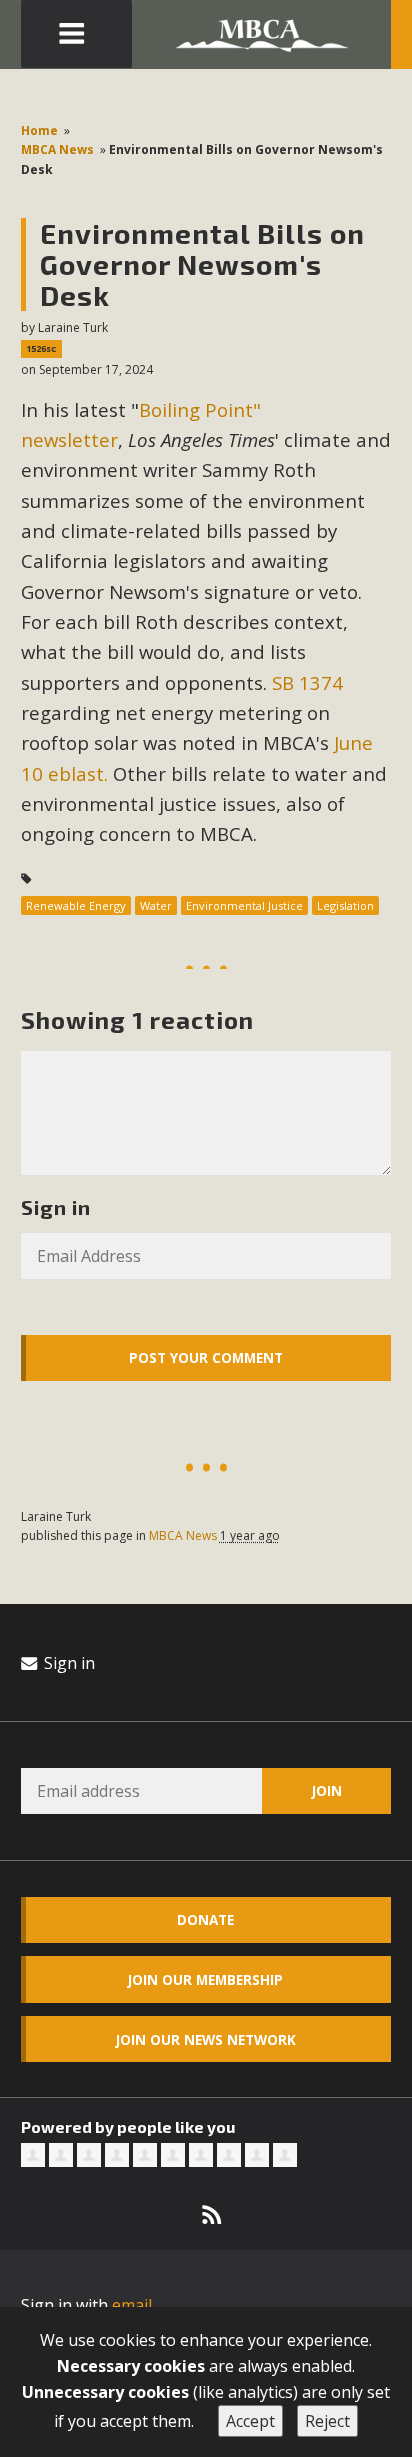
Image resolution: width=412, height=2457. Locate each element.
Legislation (345, 905)
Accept (250, 2421)
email (132, 2305)
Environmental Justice (244, 905)
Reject (327, 2421)
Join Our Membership (205, 1979)
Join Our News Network (206, 2039)
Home (39, 130)
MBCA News (57, 149)
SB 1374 (307, 682)
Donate (205, 1919)
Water (156, 905)
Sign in (67, 1663)
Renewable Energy (76, 905)
